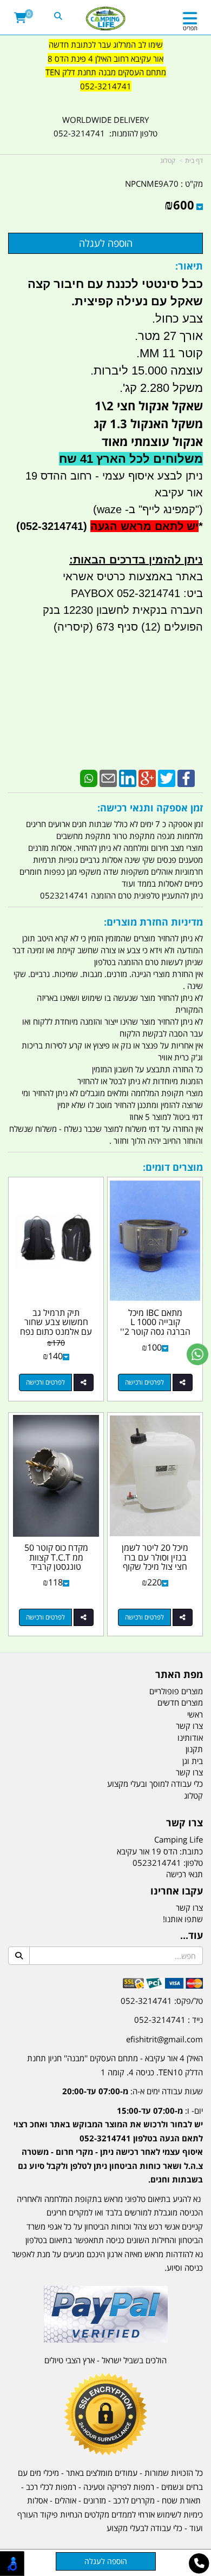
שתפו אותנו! (183, 1919)
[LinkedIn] (128, 777)
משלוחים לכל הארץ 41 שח (131, 459)
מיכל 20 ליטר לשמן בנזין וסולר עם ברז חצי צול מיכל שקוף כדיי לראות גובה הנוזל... (155, 1566)
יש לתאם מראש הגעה (144, 526)
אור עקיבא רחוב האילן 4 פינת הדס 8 (105, 58)
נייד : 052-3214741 (169, 2020)
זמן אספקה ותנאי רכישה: (150, 808)
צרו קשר (184, 1823)
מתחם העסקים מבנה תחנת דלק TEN (106, 72)
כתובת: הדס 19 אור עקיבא (160, 1851)
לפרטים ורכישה (144, 1382)
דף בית (194, 160)
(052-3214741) (50, 526)
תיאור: (189, 266)
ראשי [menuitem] (195, 1714)
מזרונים (95, 2500)
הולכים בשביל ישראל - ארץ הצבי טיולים (105, 2360)
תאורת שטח (181, 2500)
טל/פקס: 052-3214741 (162, 2001)
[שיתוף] (183, 1382)
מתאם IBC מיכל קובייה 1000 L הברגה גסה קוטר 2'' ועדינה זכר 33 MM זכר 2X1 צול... (155, 1332)
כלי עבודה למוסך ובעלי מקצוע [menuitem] (155, 1784)
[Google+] (147, 777)
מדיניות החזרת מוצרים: (153, 922)
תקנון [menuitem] (194, 1749)
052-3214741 (106, 86)
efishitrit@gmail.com (164, 2039)
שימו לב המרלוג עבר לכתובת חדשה (106, 44)
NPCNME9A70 (152, 183)
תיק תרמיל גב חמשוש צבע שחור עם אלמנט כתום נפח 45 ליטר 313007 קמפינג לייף (56, 1332)
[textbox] (105, 73)
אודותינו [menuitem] (190, 1738)
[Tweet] (167, 777)
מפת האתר (179, 1675)
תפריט (190, 28)
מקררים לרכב (134, 2500)
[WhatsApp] (89, 777)
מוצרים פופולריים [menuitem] (176, 1691)
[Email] (108, 777)
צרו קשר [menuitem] (189, 1726)
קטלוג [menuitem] (193, 1795)
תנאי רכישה (184, 1874)
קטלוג (168, 160)
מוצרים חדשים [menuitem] (180, 1702)
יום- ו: (108, 2145)
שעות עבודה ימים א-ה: (133, 2091)
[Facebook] (186, 777)
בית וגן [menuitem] (193, 1761)
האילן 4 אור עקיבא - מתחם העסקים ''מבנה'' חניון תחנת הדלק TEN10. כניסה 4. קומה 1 (115, 2065)
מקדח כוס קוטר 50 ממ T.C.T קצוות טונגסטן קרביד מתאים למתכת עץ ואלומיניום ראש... (56, 1566)
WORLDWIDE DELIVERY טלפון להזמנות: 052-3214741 (105, 127)
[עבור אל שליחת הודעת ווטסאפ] (197, 1354)
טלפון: (193, 1863)
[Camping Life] (106, 19)
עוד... (192, 1936)
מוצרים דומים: (173, 1167)
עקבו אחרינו (177, 1891)
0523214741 (157, 1863)
